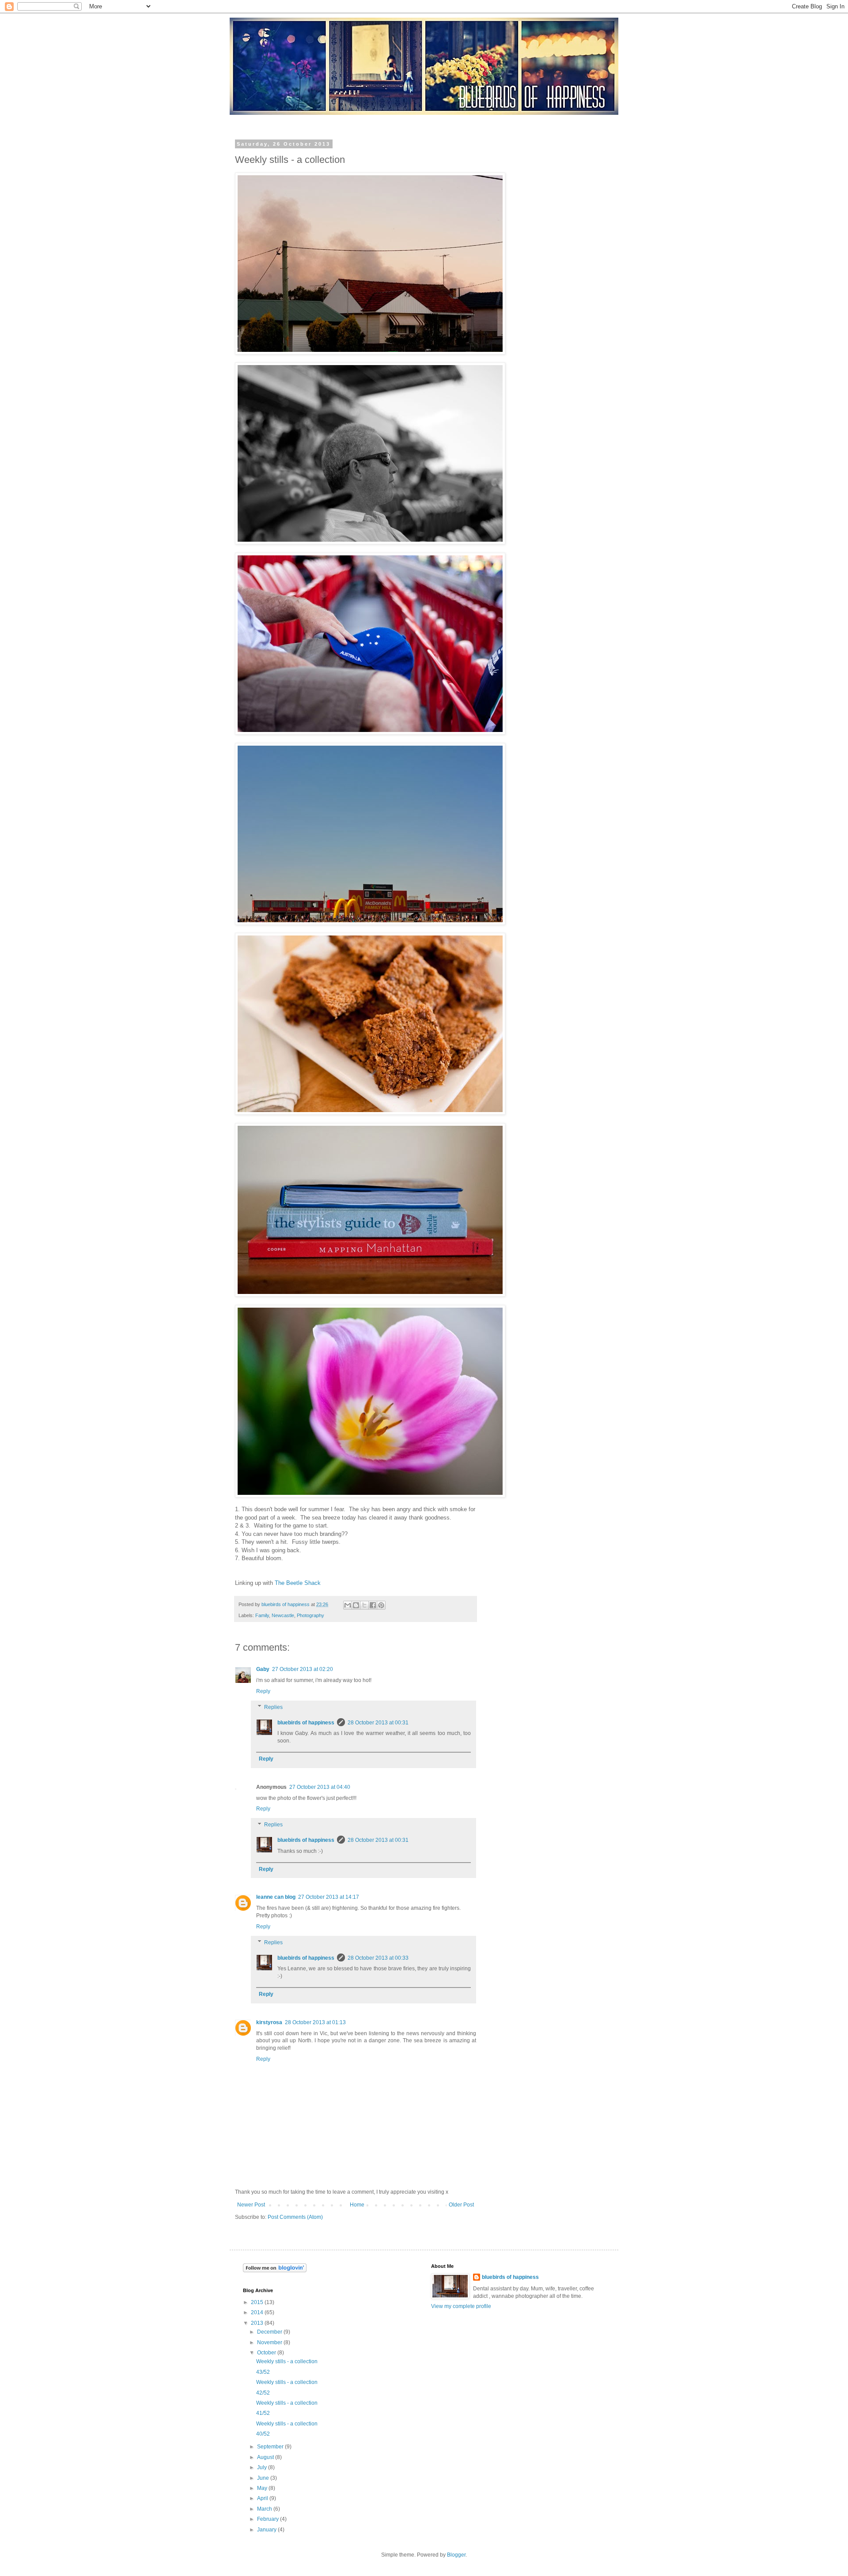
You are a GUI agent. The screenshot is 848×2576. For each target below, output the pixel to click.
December (270, 2332)
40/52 (263, 2434)
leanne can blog (276, 1897)
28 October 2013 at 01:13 (315, 2022)
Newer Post (251, 2205)
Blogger (456, 2555)
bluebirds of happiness (306, 1723)
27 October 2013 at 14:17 (329, 1897)
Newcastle (283, 1615)
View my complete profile (461, 2306)
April (263, 2498)
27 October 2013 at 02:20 (303, 1669)
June (264, 2478)
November (270, 2342)
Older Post (461, 2205)
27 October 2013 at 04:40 (320, 1787)
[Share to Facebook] (373, 1605)
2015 (258, 2302)
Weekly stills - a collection (287, 2361)
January (267, 2530)
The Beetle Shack (298, 1583)
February (269, 2519)
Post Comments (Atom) (295, 2217)
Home (357, 2205)
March (265, 2509)
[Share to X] (364, 1605)
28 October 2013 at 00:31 (378, 1723)
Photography (310, 1615)
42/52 (263, 2393)
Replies (273, 1707)
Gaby (263, 1669)
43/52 (263, 2372)
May (263, 2488)
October (267, 2353)
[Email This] (348, 1605)
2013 (258, 2323)
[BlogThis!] (356, 1605)
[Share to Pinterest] (381, 1605)
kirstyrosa (269, 2022)
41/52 (263, 2413)
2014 (258, 2312)
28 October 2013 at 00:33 (378, 1958)
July (263, 2467)
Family (262, 1615)
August (266, 2457)
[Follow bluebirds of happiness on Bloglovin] (275, 2271)
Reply (263, 1691)
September (271, 2447)
